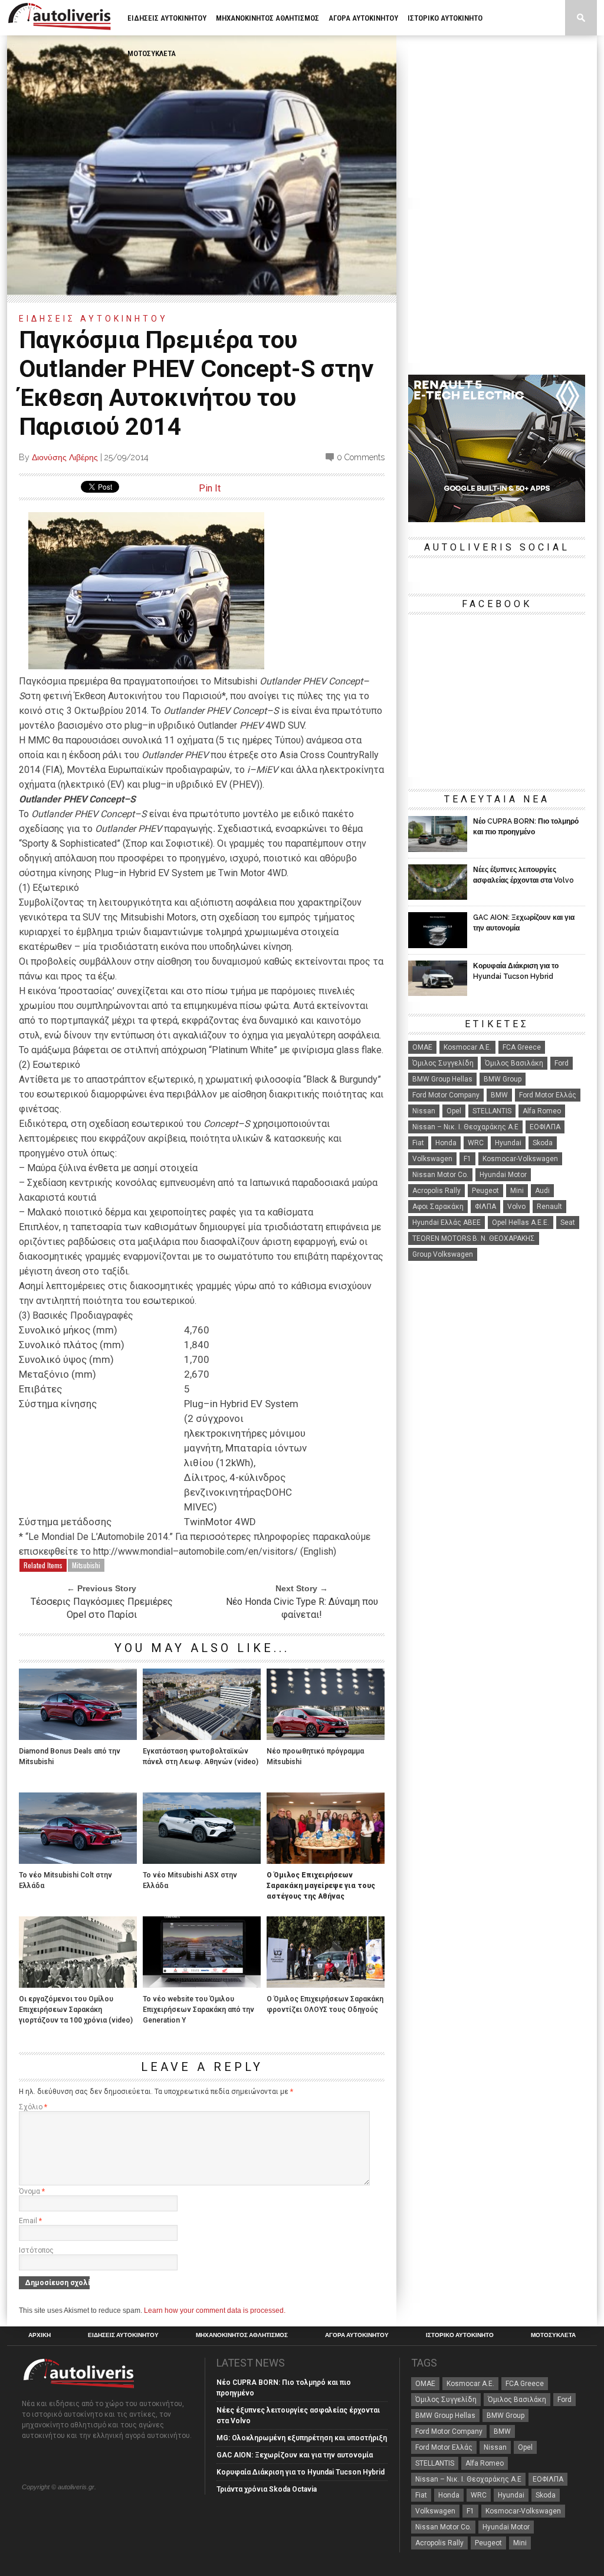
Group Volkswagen (443, 1254)
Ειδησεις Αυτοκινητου (167, 18)
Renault (549, 1207)
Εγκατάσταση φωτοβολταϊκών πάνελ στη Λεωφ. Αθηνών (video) (201, 1756)
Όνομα (32, 2191)
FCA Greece (522, 1047)
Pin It (210, 488)
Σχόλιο (33, 2107)
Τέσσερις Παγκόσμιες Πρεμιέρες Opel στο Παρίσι (102, 1608)
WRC (476, 1143)
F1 (467, 1159)
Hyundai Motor (503, 1175)
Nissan (424, 1111)
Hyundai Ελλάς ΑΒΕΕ (447, 1223)
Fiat (418, 1143)
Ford (562, 1063)
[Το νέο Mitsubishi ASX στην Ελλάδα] (202, 1861)
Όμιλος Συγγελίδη (443, 1063)
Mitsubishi (86, 1565)
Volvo (516, 1207)
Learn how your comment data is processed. (215, 2310)
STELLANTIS (492, 1111)
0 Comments (361, 457)
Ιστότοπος (36, 2250)
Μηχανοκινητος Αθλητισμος (267, 18)
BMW (499, 1095)
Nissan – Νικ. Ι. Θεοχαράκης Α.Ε (465, 1127)
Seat (568, 1223)
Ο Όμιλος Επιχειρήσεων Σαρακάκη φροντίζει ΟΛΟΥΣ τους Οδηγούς (325, 2004)
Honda (446, 1143)
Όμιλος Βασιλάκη (514, 1063)
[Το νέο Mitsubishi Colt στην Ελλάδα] (78, 1861)
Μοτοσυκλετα (152, 53)
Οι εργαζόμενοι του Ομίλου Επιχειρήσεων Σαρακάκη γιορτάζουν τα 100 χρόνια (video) (76, 2010)
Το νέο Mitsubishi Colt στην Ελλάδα (65, 1880)
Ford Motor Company (446, 1095)
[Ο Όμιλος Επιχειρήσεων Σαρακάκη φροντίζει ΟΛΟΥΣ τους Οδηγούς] (326, 1985)
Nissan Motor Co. (440, 1175)
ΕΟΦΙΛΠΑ (545, 1127)
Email (30, 2221)
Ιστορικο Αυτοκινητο (445, 18)
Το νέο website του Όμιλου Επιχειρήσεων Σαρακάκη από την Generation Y (198, 2010)
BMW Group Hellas (442, 1079)
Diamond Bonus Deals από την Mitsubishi (70, 1756)
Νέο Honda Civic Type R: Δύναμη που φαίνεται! (302, 1608)
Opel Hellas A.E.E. (521, 1223)
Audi (542, 1191)
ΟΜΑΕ (422, 1047)
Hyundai (508, 1143)
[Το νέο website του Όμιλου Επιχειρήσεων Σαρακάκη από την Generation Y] (202, 1985)
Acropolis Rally (436, 1191)
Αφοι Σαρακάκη (438, 1207)
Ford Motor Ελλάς (548, 1095)
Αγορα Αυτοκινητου (363, 18)
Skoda (543, 1143)
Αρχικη (40, 2335)
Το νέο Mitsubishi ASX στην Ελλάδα (190, 1880)
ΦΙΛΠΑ (485, 1207)
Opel (454, 1111)
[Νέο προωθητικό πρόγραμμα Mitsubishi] (326, 1737)
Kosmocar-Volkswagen (520, 1159)
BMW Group (503, 1079)
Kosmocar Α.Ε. (467, 1047)
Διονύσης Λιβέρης (65, 457)
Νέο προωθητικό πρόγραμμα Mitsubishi (315, 1756)
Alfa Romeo (542, 1111)
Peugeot (485, 1191)
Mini (517, 1191)
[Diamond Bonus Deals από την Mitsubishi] (78, 1737)
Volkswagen (432, 1159)
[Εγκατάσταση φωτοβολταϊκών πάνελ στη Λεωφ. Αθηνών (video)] (202, 1737)
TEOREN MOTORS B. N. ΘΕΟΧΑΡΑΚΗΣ (474, 1238)
